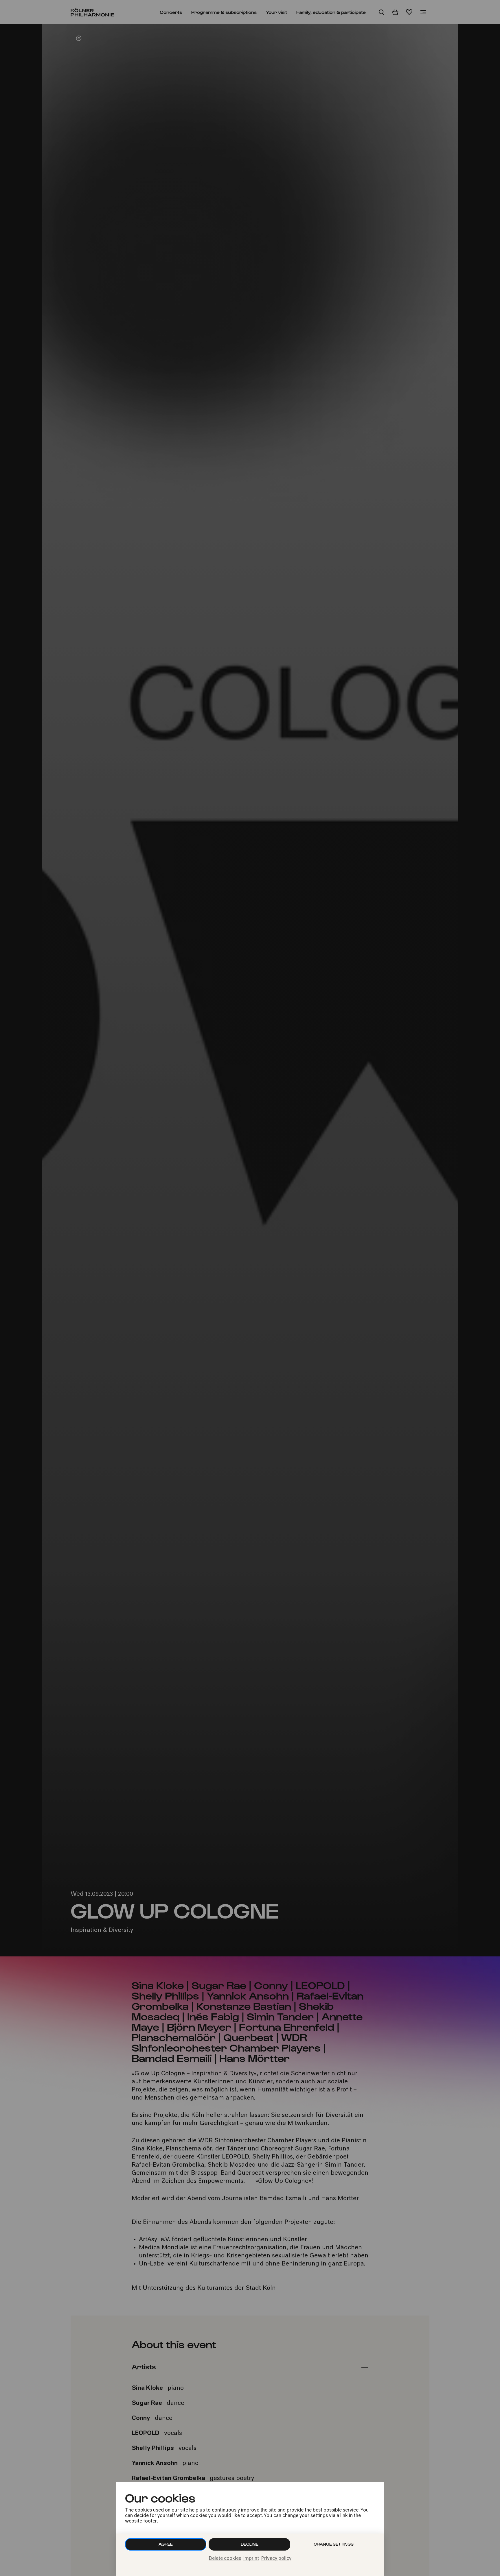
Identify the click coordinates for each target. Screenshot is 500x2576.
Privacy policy (276, 2559)
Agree (166, 2544)
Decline (250, 2544)
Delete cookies (225, 2559)
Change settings (334, 2544)
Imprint (251, 2559)
